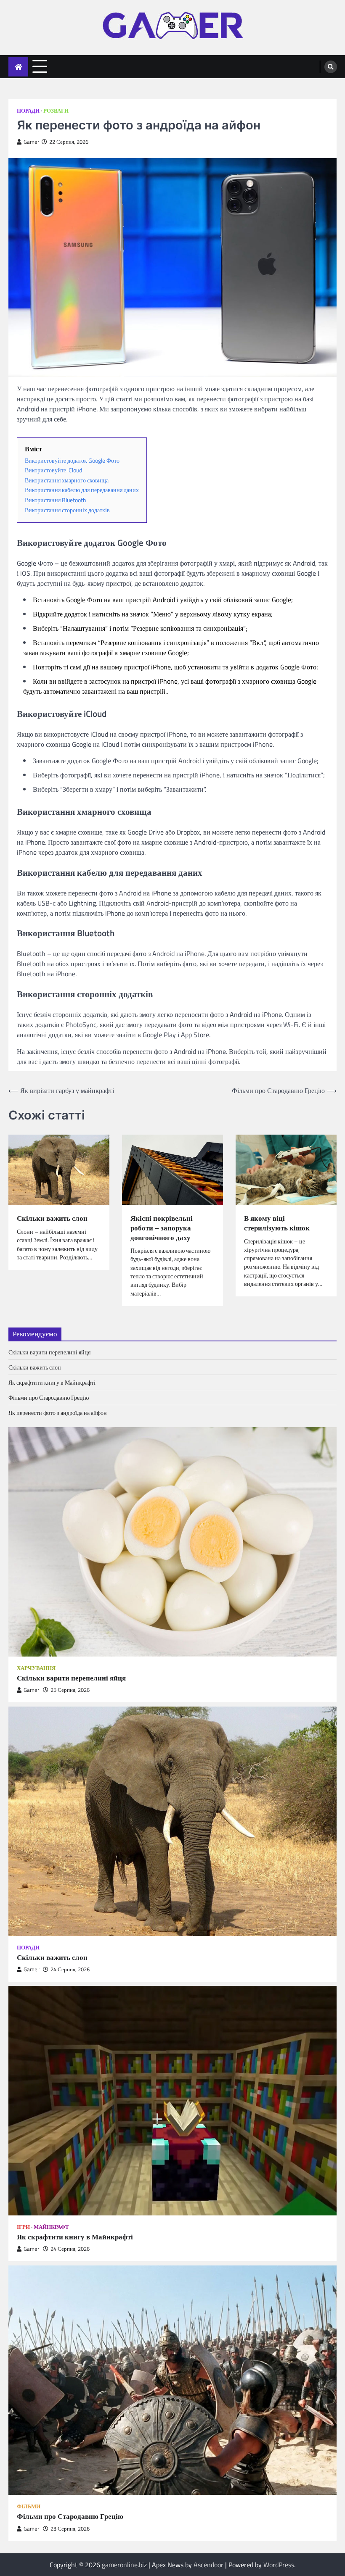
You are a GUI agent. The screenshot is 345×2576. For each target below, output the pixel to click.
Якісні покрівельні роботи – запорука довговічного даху (162, 1228)
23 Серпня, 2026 (70, 2529)
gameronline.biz (124, 2565)
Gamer (32, 142)
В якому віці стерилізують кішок (277, 1223)
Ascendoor (208, 2565)
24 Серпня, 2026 (70, 1969)
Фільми (29, 2506)
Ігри (23, 2227)
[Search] (331, 67)
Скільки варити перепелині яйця (49, 1352)
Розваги (56, 111)
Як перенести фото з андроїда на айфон (58, 1413)
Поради (28, 111)
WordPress (279, 2565)
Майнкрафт (51, 2227)
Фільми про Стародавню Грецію (49, 1397)
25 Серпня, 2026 (70, 1690)
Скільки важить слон (52, 1218)
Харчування (36, 1668)
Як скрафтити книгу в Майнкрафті (52, 1382)
